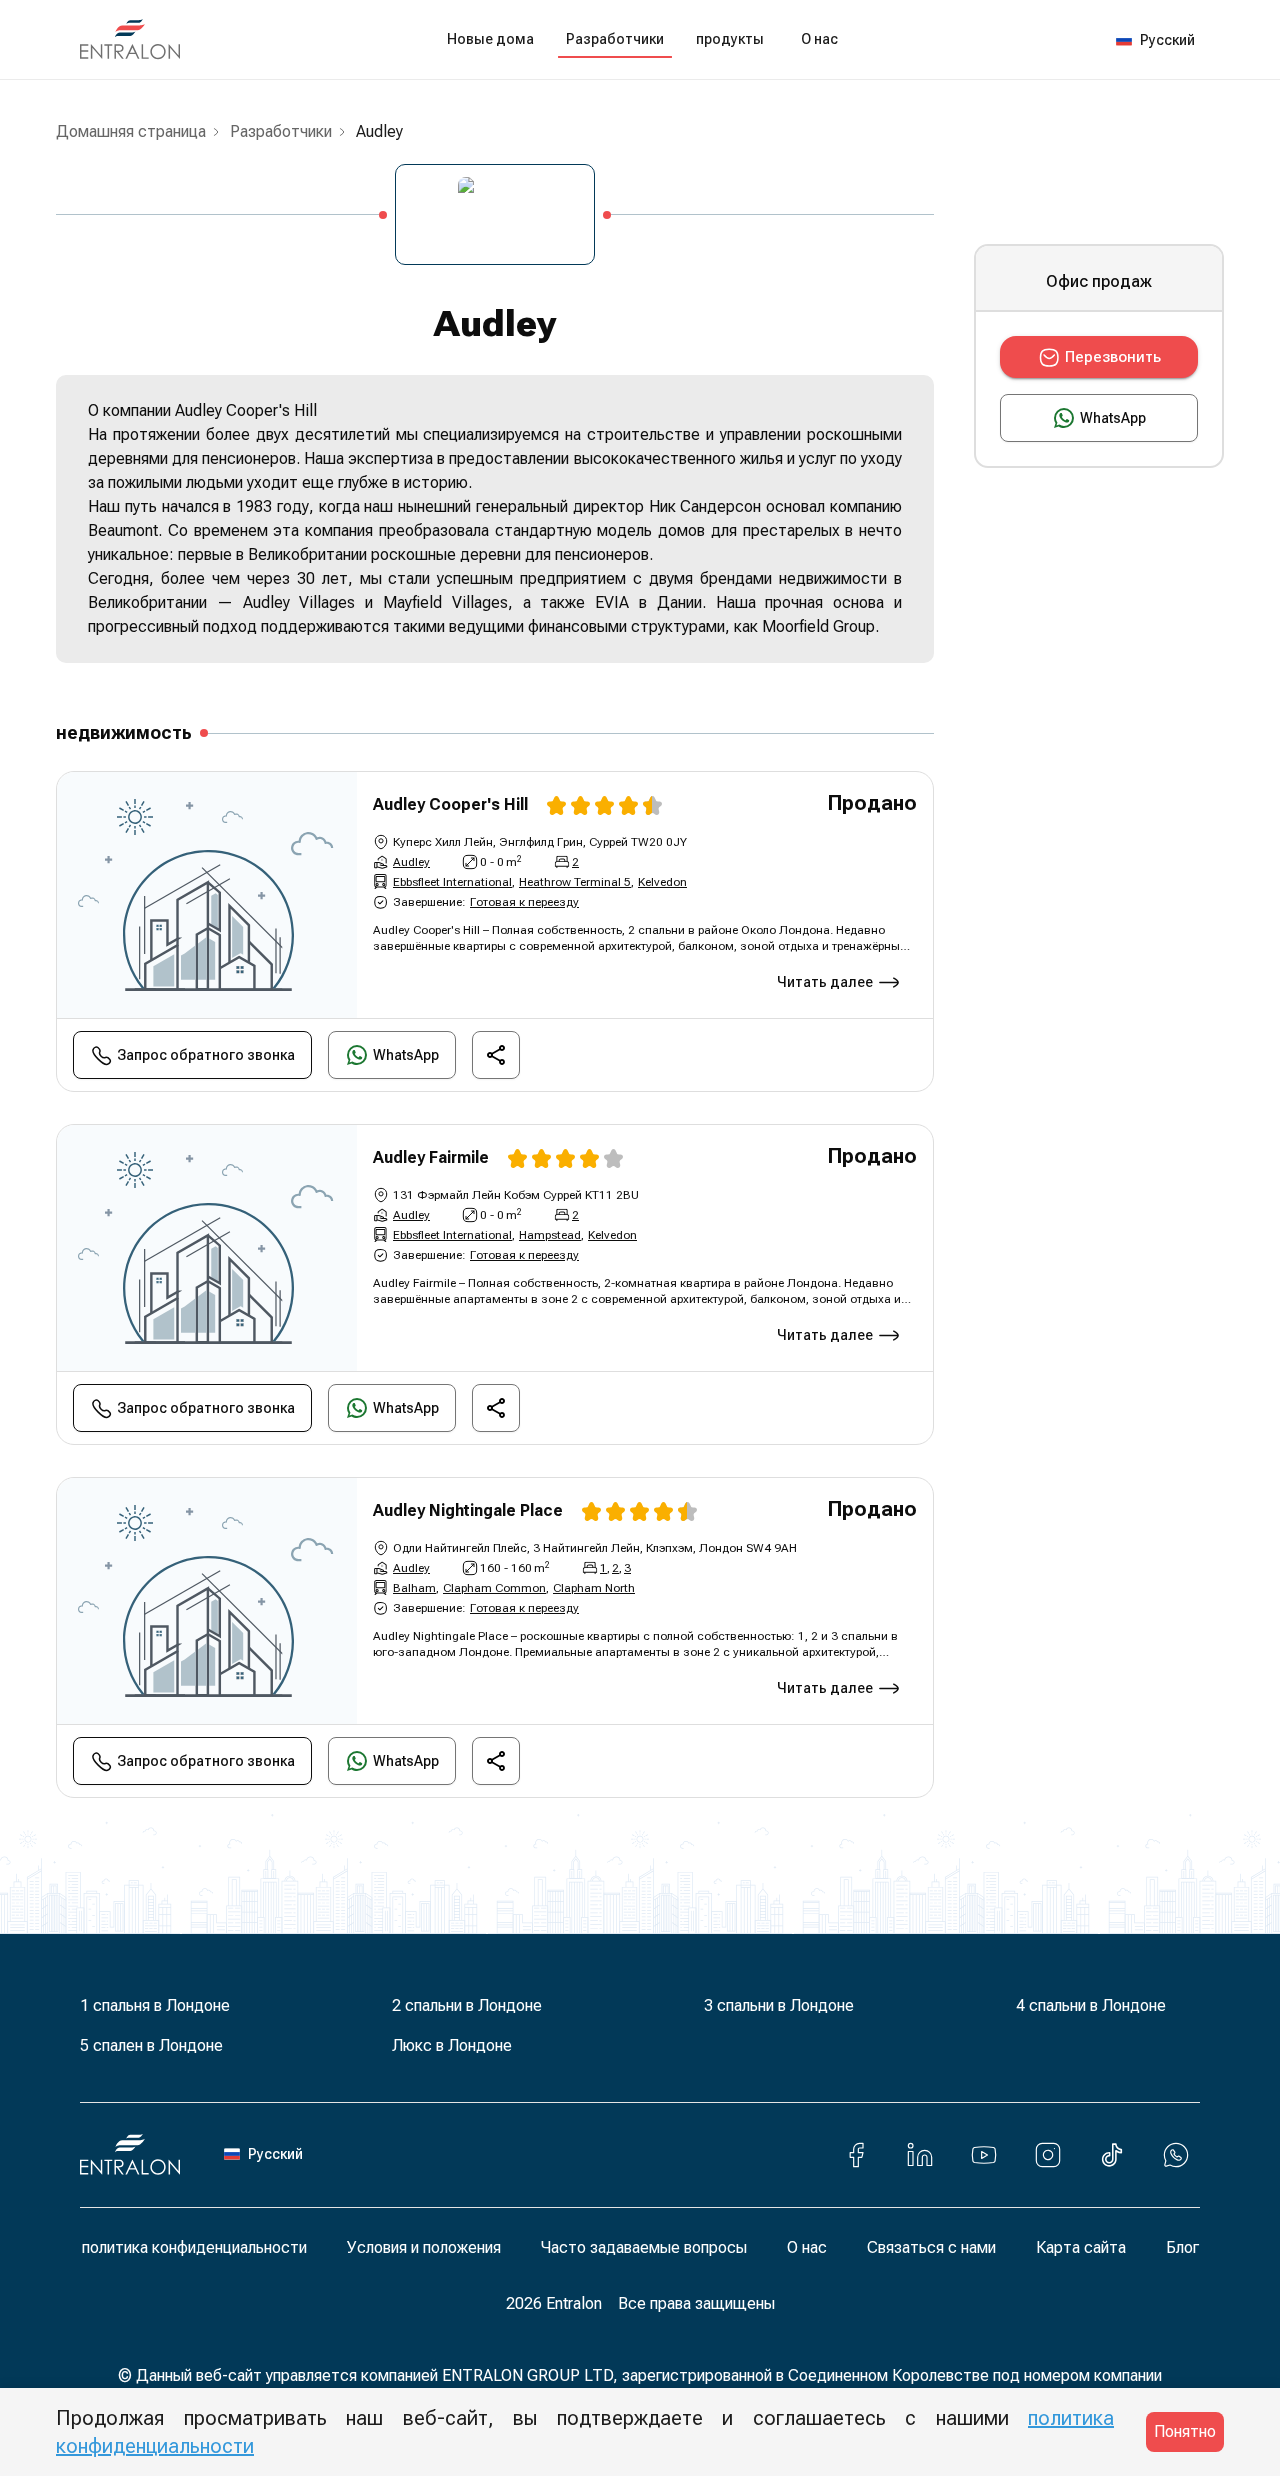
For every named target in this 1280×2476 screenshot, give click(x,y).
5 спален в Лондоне (151, 2045)
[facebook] (856, 2155)
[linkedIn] (920, 2155)
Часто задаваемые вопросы (644, 2247)
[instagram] (1048, 2155)
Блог (1182, 2247)
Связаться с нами (931, 2247)
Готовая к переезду (524, 902)
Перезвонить (1113, 357)
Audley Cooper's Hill (450, 804)
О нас (819, 39)
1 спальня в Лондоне (155, 2005)
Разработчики (615, 39)
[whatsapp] (1176, 2155)
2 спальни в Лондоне (467, 2005)
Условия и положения (424, 2247)
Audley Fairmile (431, 1157)
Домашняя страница (131, 131)
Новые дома (490, 39)
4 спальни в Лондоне (1091, 2005)
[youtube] (984, 2155)
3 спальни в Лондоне (779, 2005)
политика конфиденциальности (194, 2247)
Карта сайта (1081, 2247)
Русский (1167, 40)
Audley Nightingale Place (468, 1510)
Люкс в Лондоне (452, 2045)
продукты (730, 39)
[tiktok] (1112, 2155)
